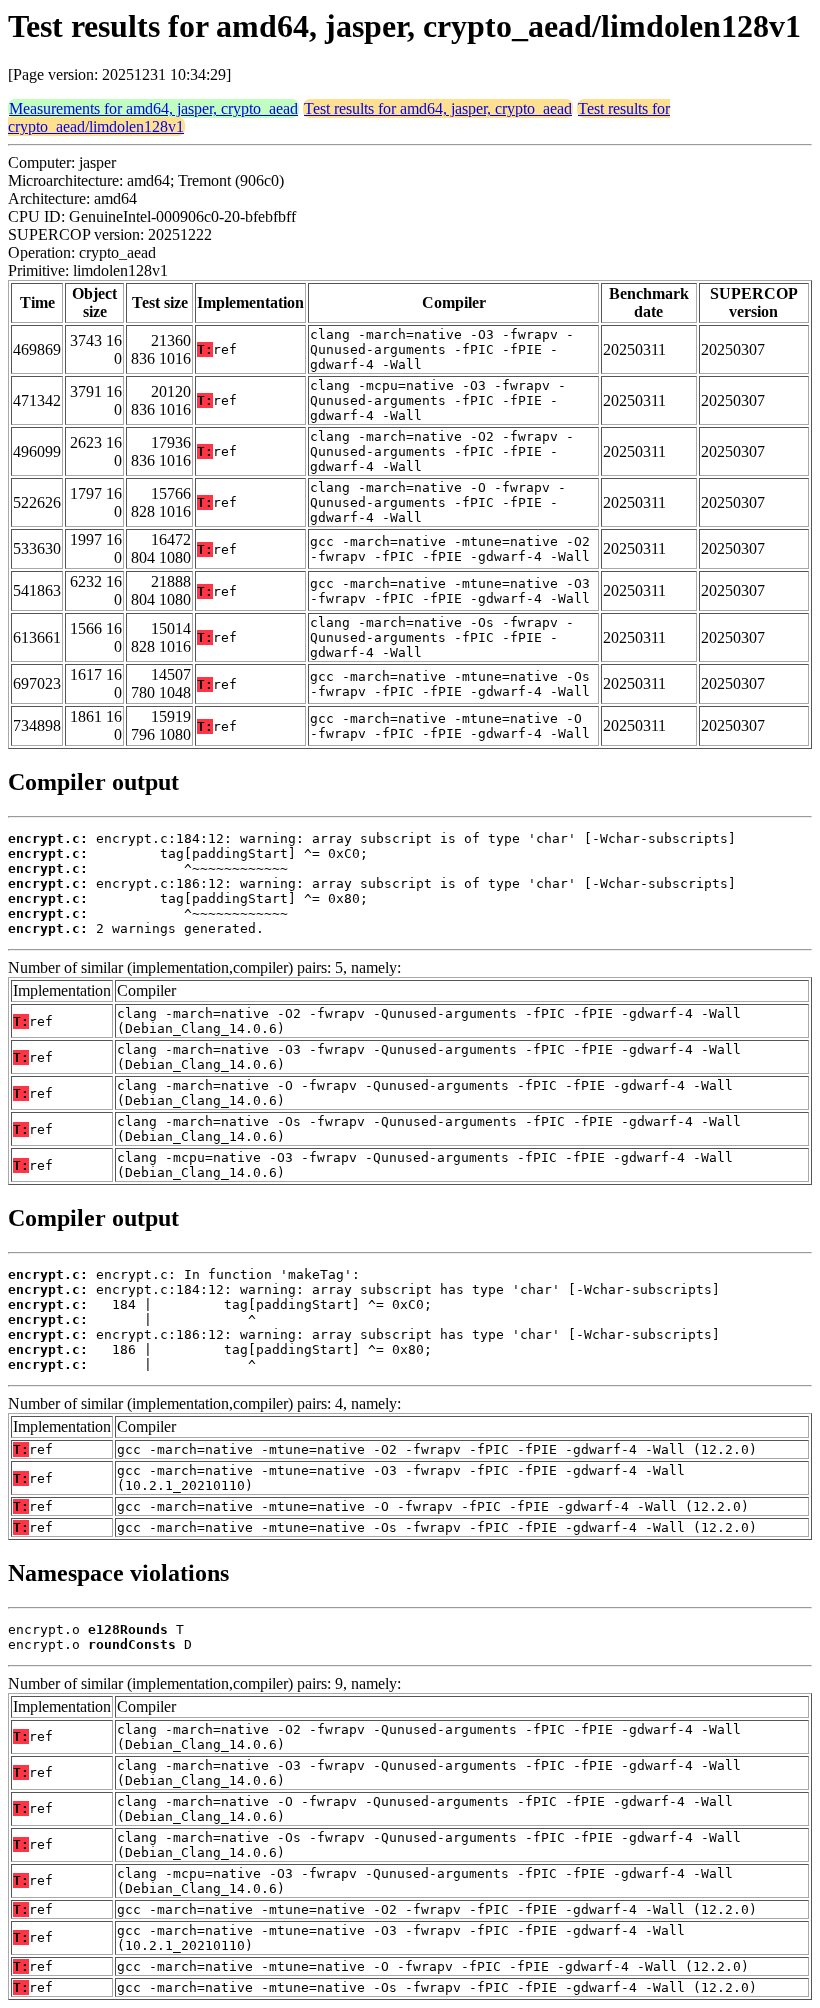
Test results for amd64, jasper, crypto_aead (438, 108)
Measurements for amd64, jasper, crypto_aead (153, 108)
